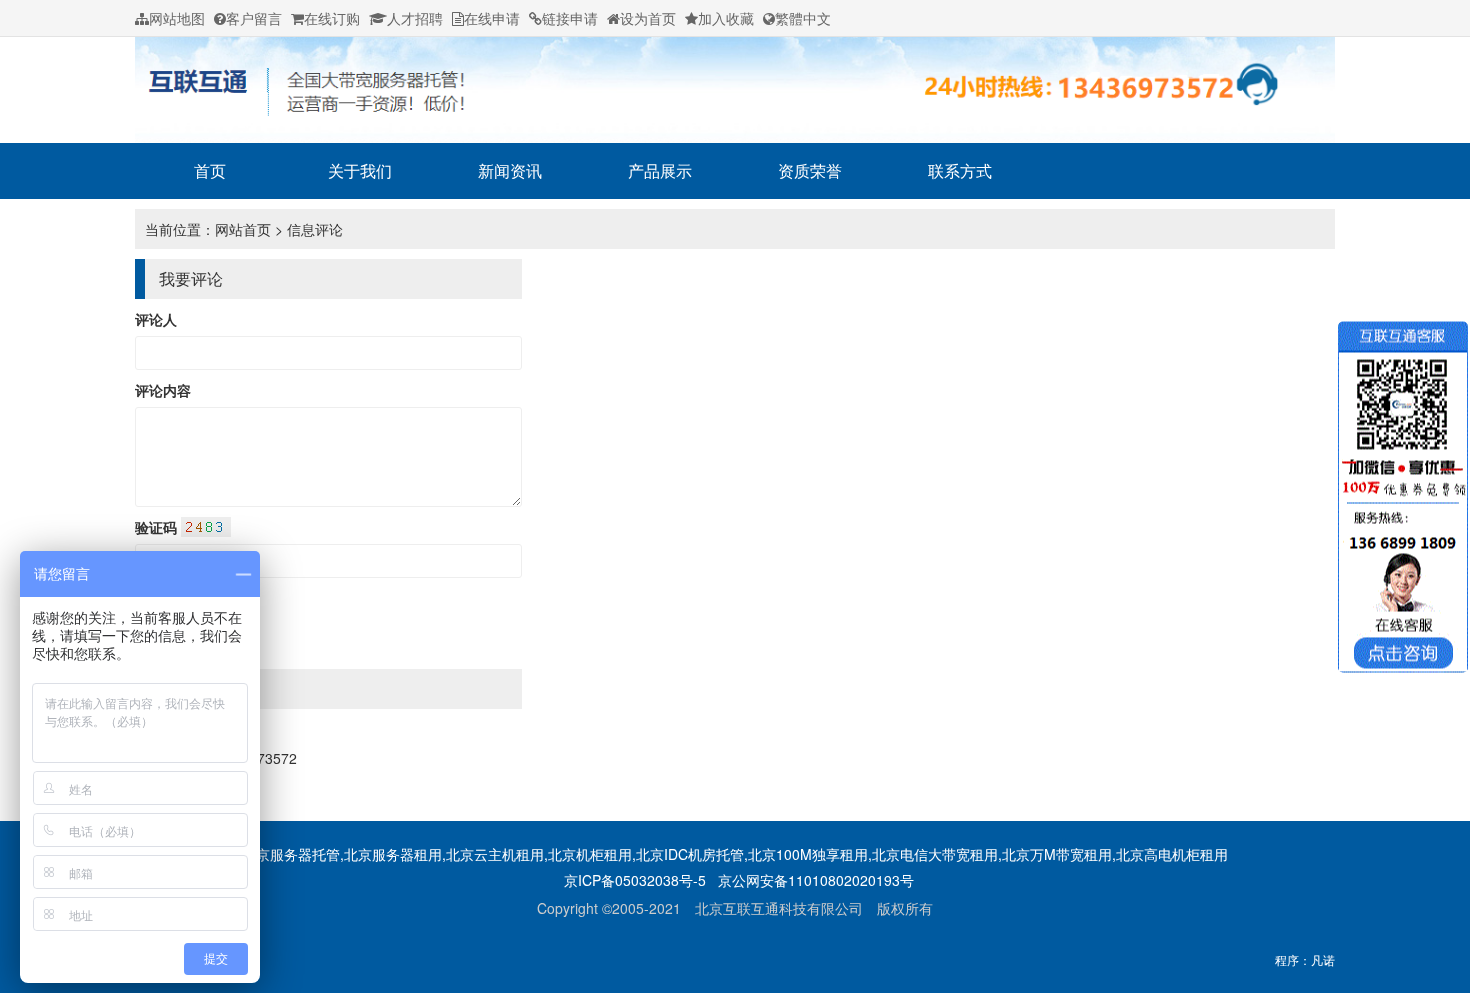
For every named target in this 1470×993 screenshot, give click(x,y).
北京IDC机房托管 (690, 854)
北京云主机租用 (495, 854)
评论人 (156, 319)
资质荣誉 (810, 170)
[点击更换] (206, 527)
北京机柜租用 (590, 854)
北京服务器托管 (291, 854)
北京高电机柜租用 (1172, 854)
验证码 (158, 527)
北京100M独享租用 (808, 854)
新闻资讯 (510, 170)
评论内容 (163, 390)
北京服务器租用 (393, 854)
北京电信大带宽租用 (935, 854)
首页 (210, 170)
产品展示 (660, 170)
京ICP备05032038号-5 (635, 880)
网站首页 (243, 229)
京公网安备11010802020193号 (816, 880)
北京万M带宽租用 (1057, 854)
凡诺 (1323, 959)
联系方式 (960, 170)
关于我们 (360, 170)
